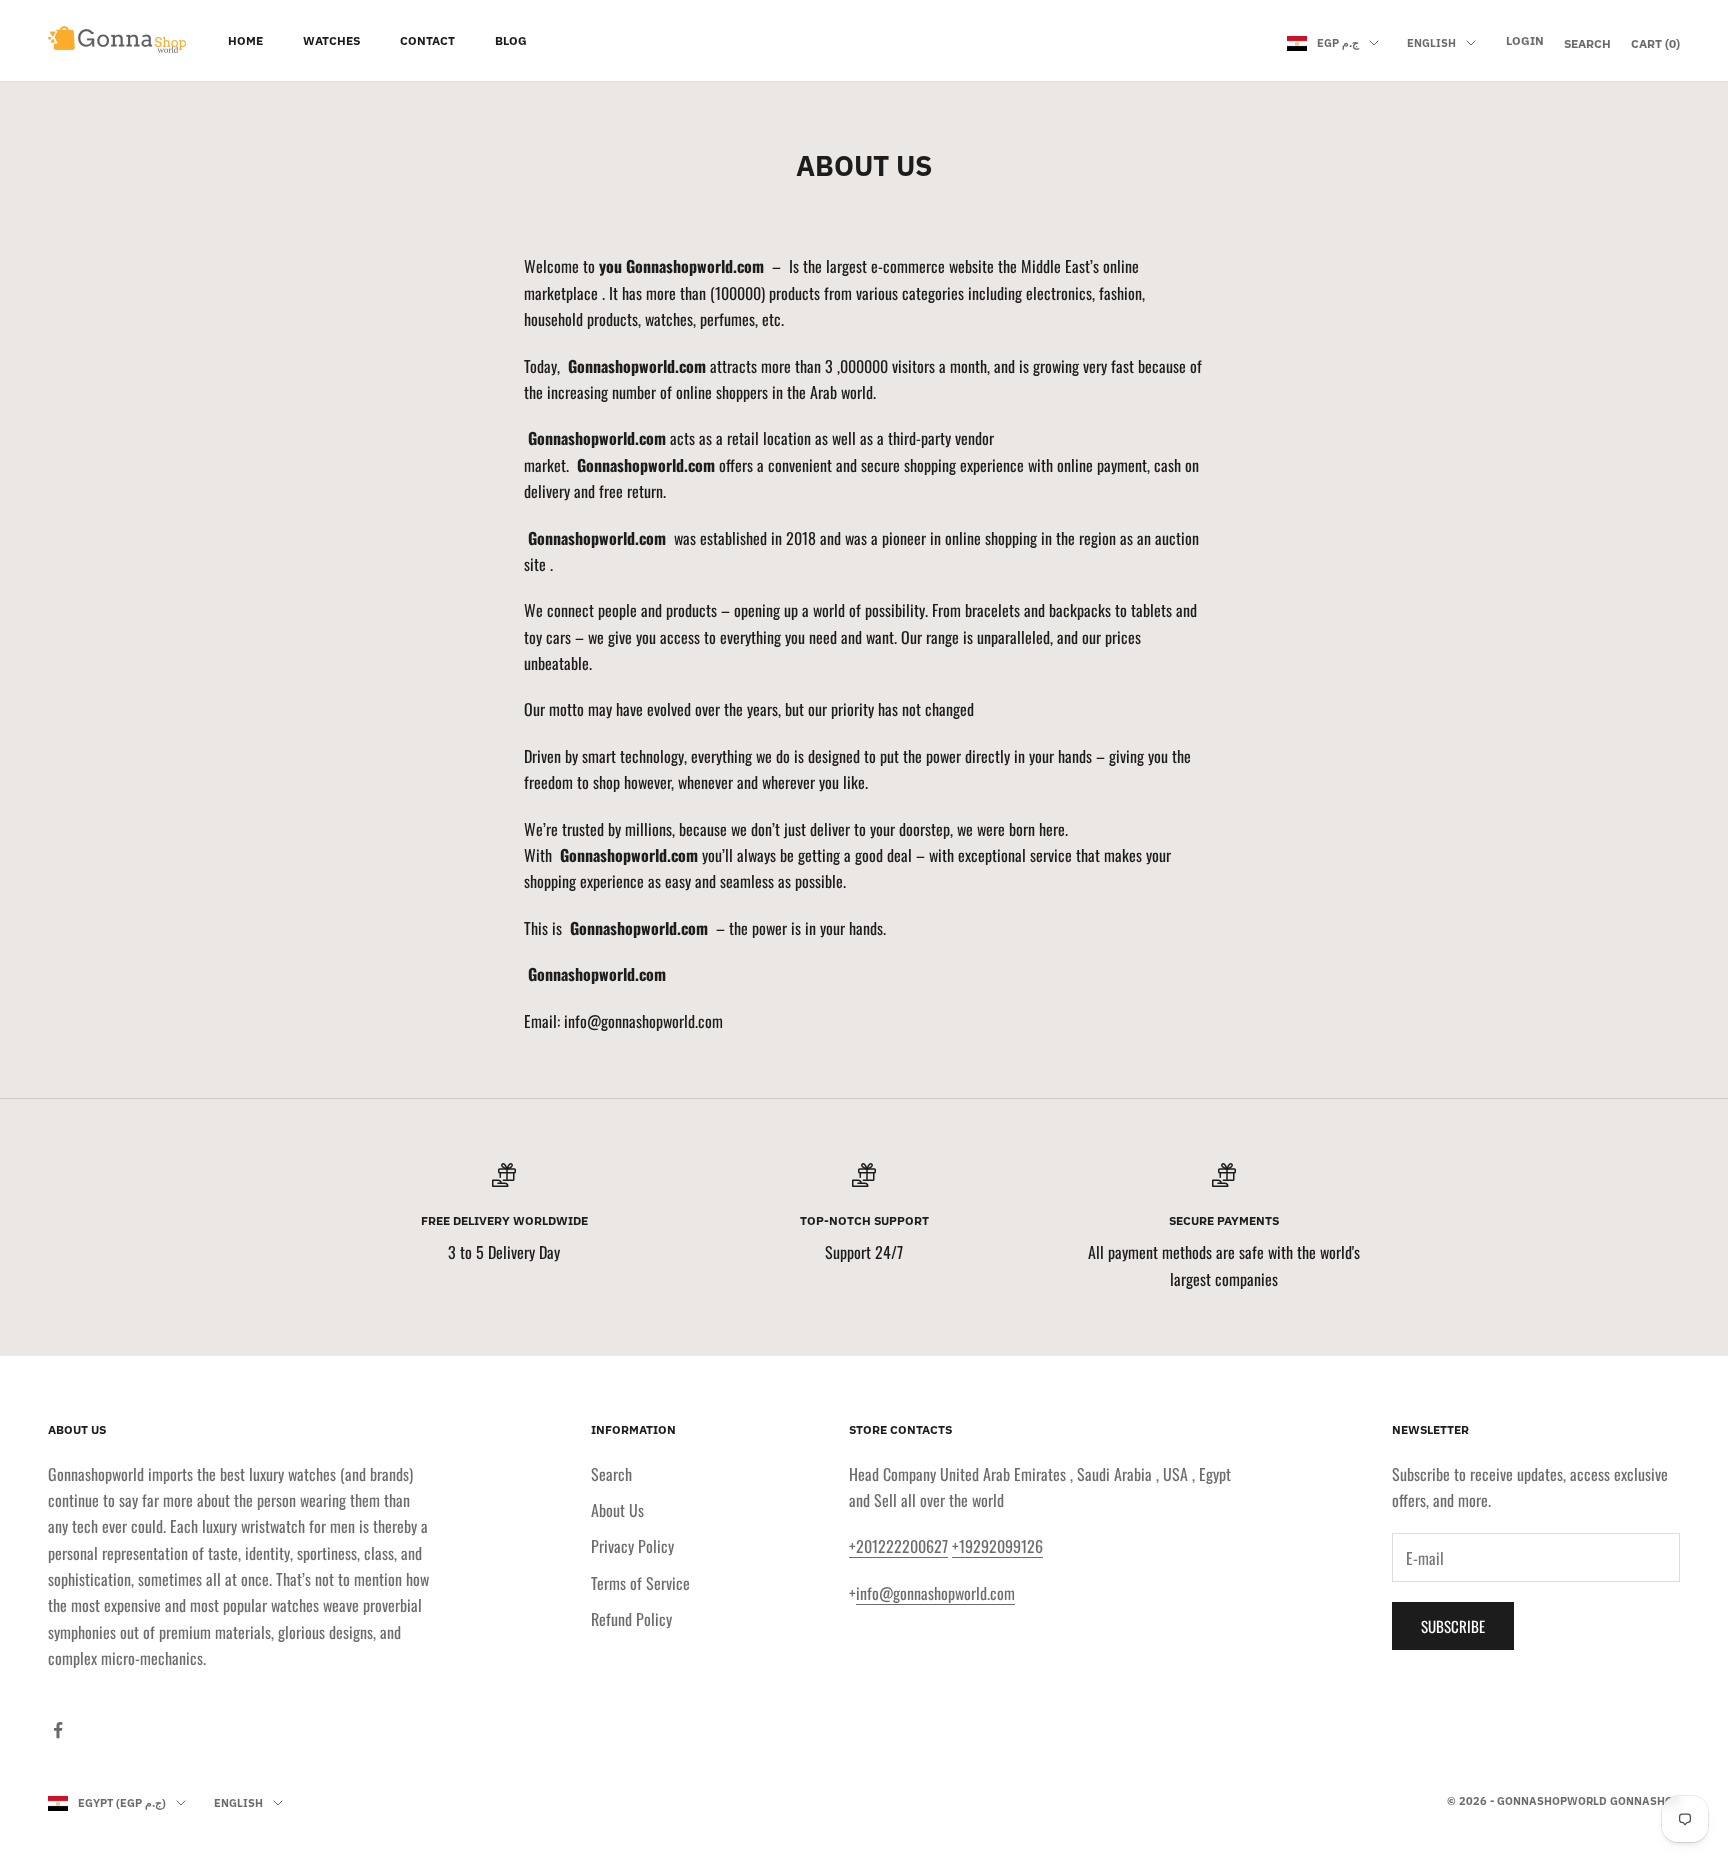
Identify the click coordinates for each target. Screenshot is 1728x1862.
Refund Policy (631, 1619)
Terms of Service (640, 1583)
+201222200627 (898, 1546)
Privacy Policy (632, 1546)
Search (611, 1474)
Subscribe (1453, 1626)
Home (245, 40)
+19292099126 (997, 1546)
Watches (331, 40)
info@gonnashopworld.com (935, 1593)
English (1431, 43)
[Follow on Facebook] (58, 1730)
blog (511, 40)
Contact (427, 40)
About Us (617, 1510)
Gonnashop (1645, 1801)
